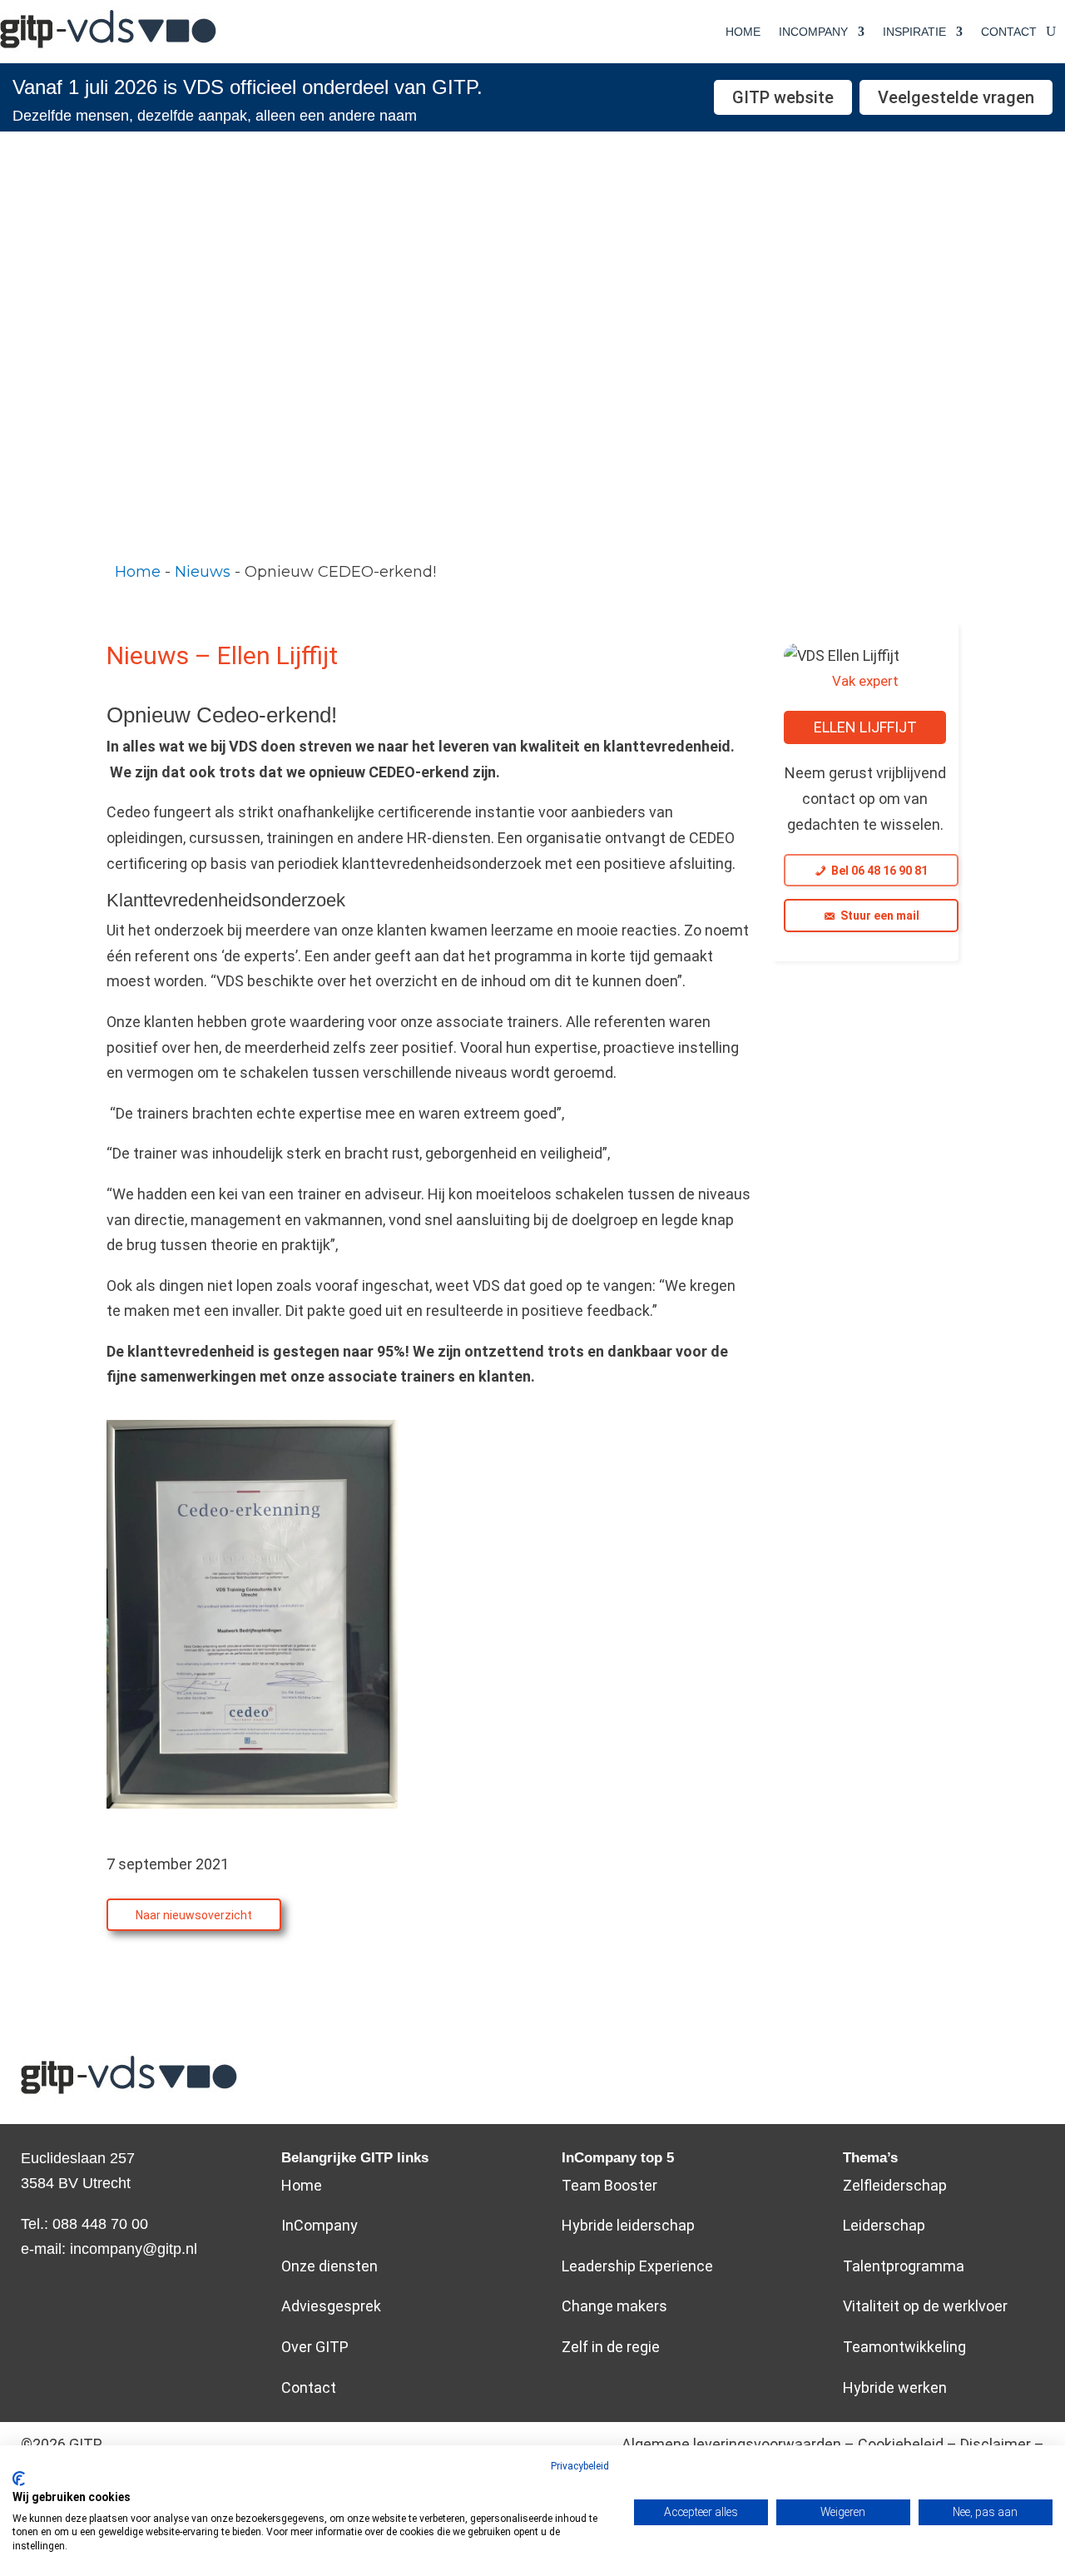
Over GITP (315, 2347)
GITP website (783, 97)
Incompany (813, 32)
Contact (1009, 32)
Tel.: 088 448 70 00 (84, 2224)
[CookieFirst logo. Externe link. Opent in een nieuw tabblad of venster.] (19, 2479)
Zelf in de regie (611, 2347)
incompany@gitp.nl (134, 2249)
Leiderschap (884, 2225)
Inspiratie (914, 32)
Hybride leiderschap (628, 2225)
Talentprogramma (904, 2266)
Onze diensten (329, 2266)
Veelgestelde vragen (956, 97)
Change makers (614, 2306)
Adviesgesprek (331, 2306)
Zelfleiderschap (895, 2185)
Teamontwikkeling (904, 2347)
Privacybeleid (580, 2466)
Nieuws (203, 572)
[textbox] (532, 572)
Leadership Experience (637, 2266)
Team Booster (609, 2185)
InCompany (319, 2225)
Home (743, 32)
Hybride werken (895, 2387)
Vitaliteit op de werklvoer (925, 2306)
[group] (532, 572)
